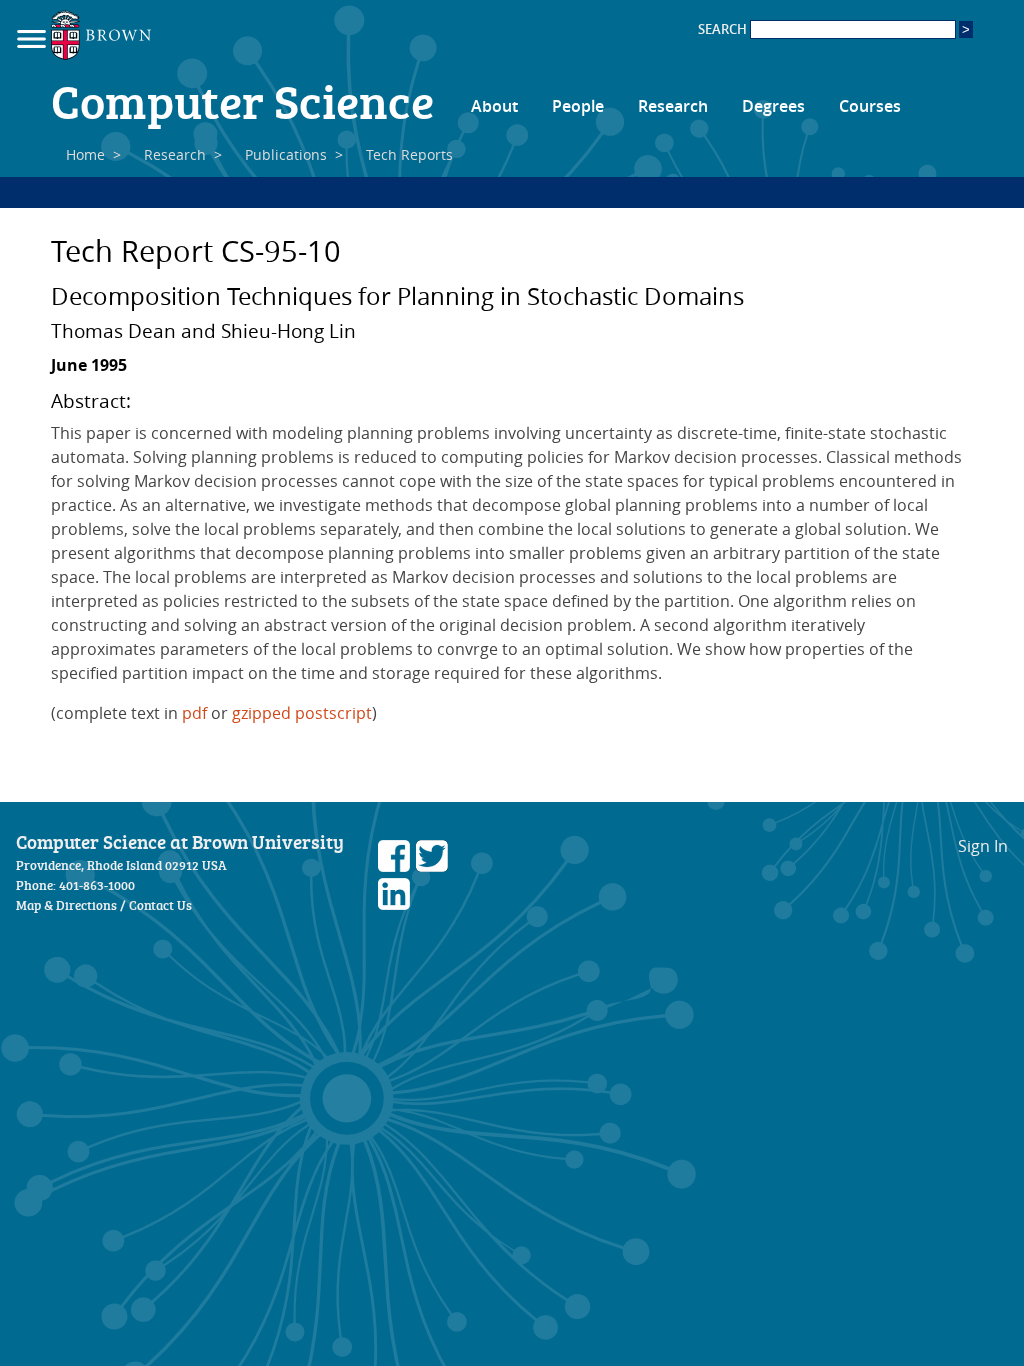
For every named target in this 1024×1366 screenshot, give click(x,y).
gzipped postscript (302, 713)
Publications (286, 154)
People (578, 106)
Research (673, 106)
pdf (194, 713)
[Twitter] (432, 866)
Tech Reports (409, 154)
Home (85, 154)
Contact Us (160, 905)
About (494, 106)
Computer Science (242, 100)
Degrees (773, 106)
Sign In (983, 846)
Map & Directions (66, 905)
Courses (870, 106)
